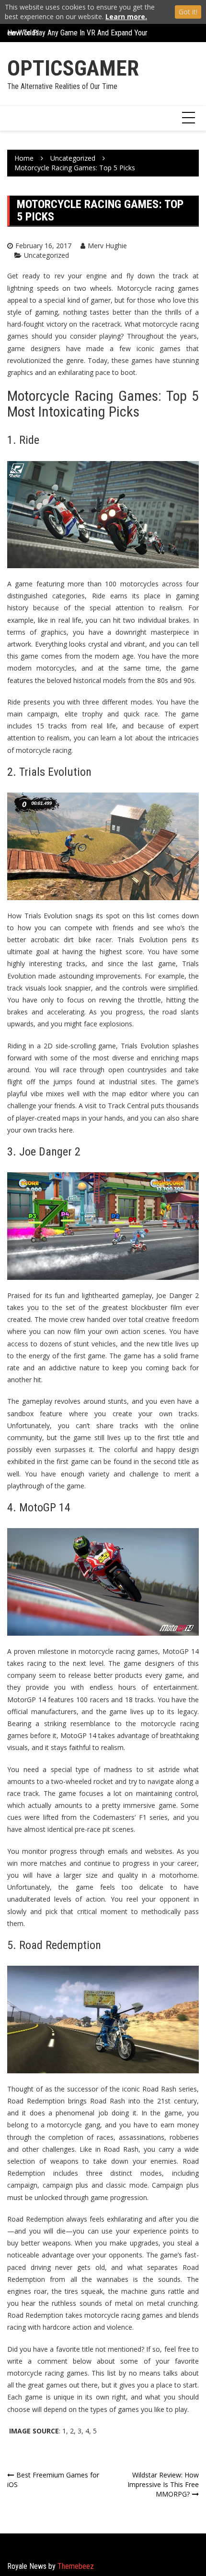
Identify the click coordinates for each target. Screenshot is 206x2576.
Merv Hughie (107, 246)
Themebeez (76, 2566)
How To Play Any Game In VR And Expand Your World (87, 33)
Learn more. (126, 17)
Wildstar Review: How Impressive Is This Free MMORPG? (163, 2484)
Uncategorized (46, 255)
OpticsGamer (73, 68)
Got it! (188, 12)
